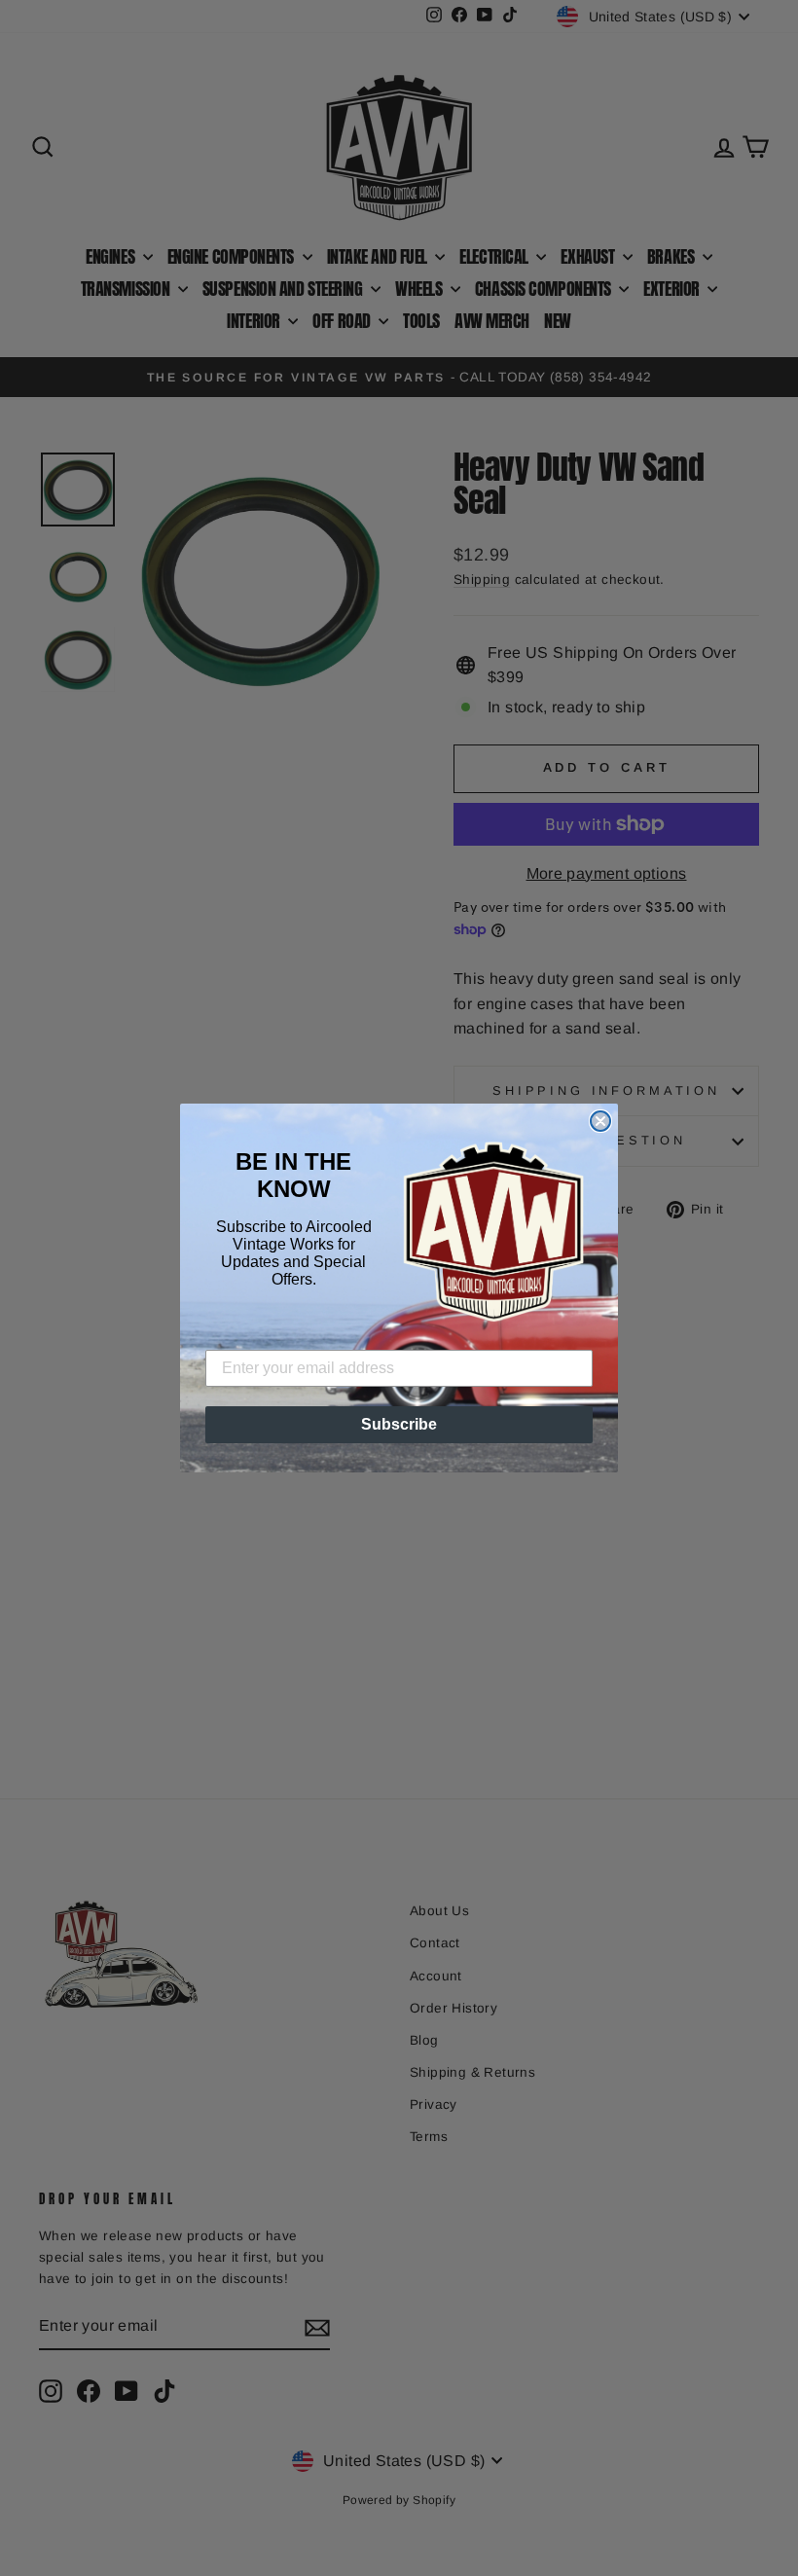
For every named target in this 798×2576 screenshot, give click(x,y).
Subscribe (399, 1424)
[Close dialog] (600, 1121)
